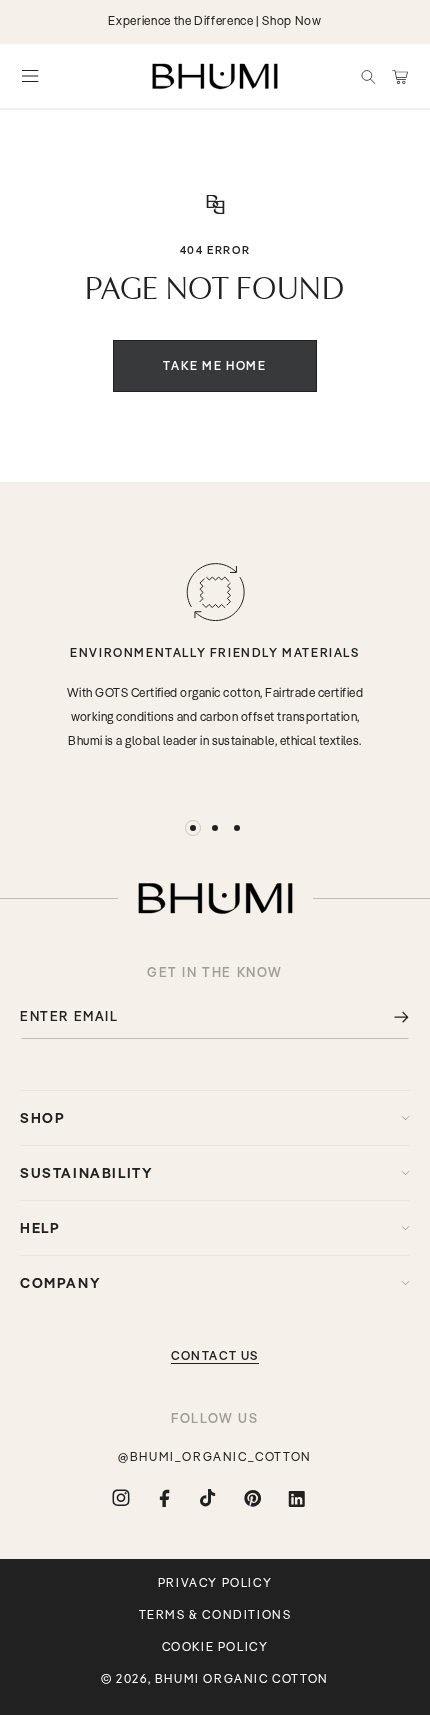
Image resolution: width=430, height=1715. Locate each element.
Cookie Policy (215, 1647)
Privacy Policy (215, 1583)
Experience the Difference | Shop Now (214, 20)
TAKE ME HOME (214, 365)
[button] (368, 76)
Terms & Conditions (215, 1615)
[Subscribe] (387, 1016)
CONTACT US (215, 1355)
